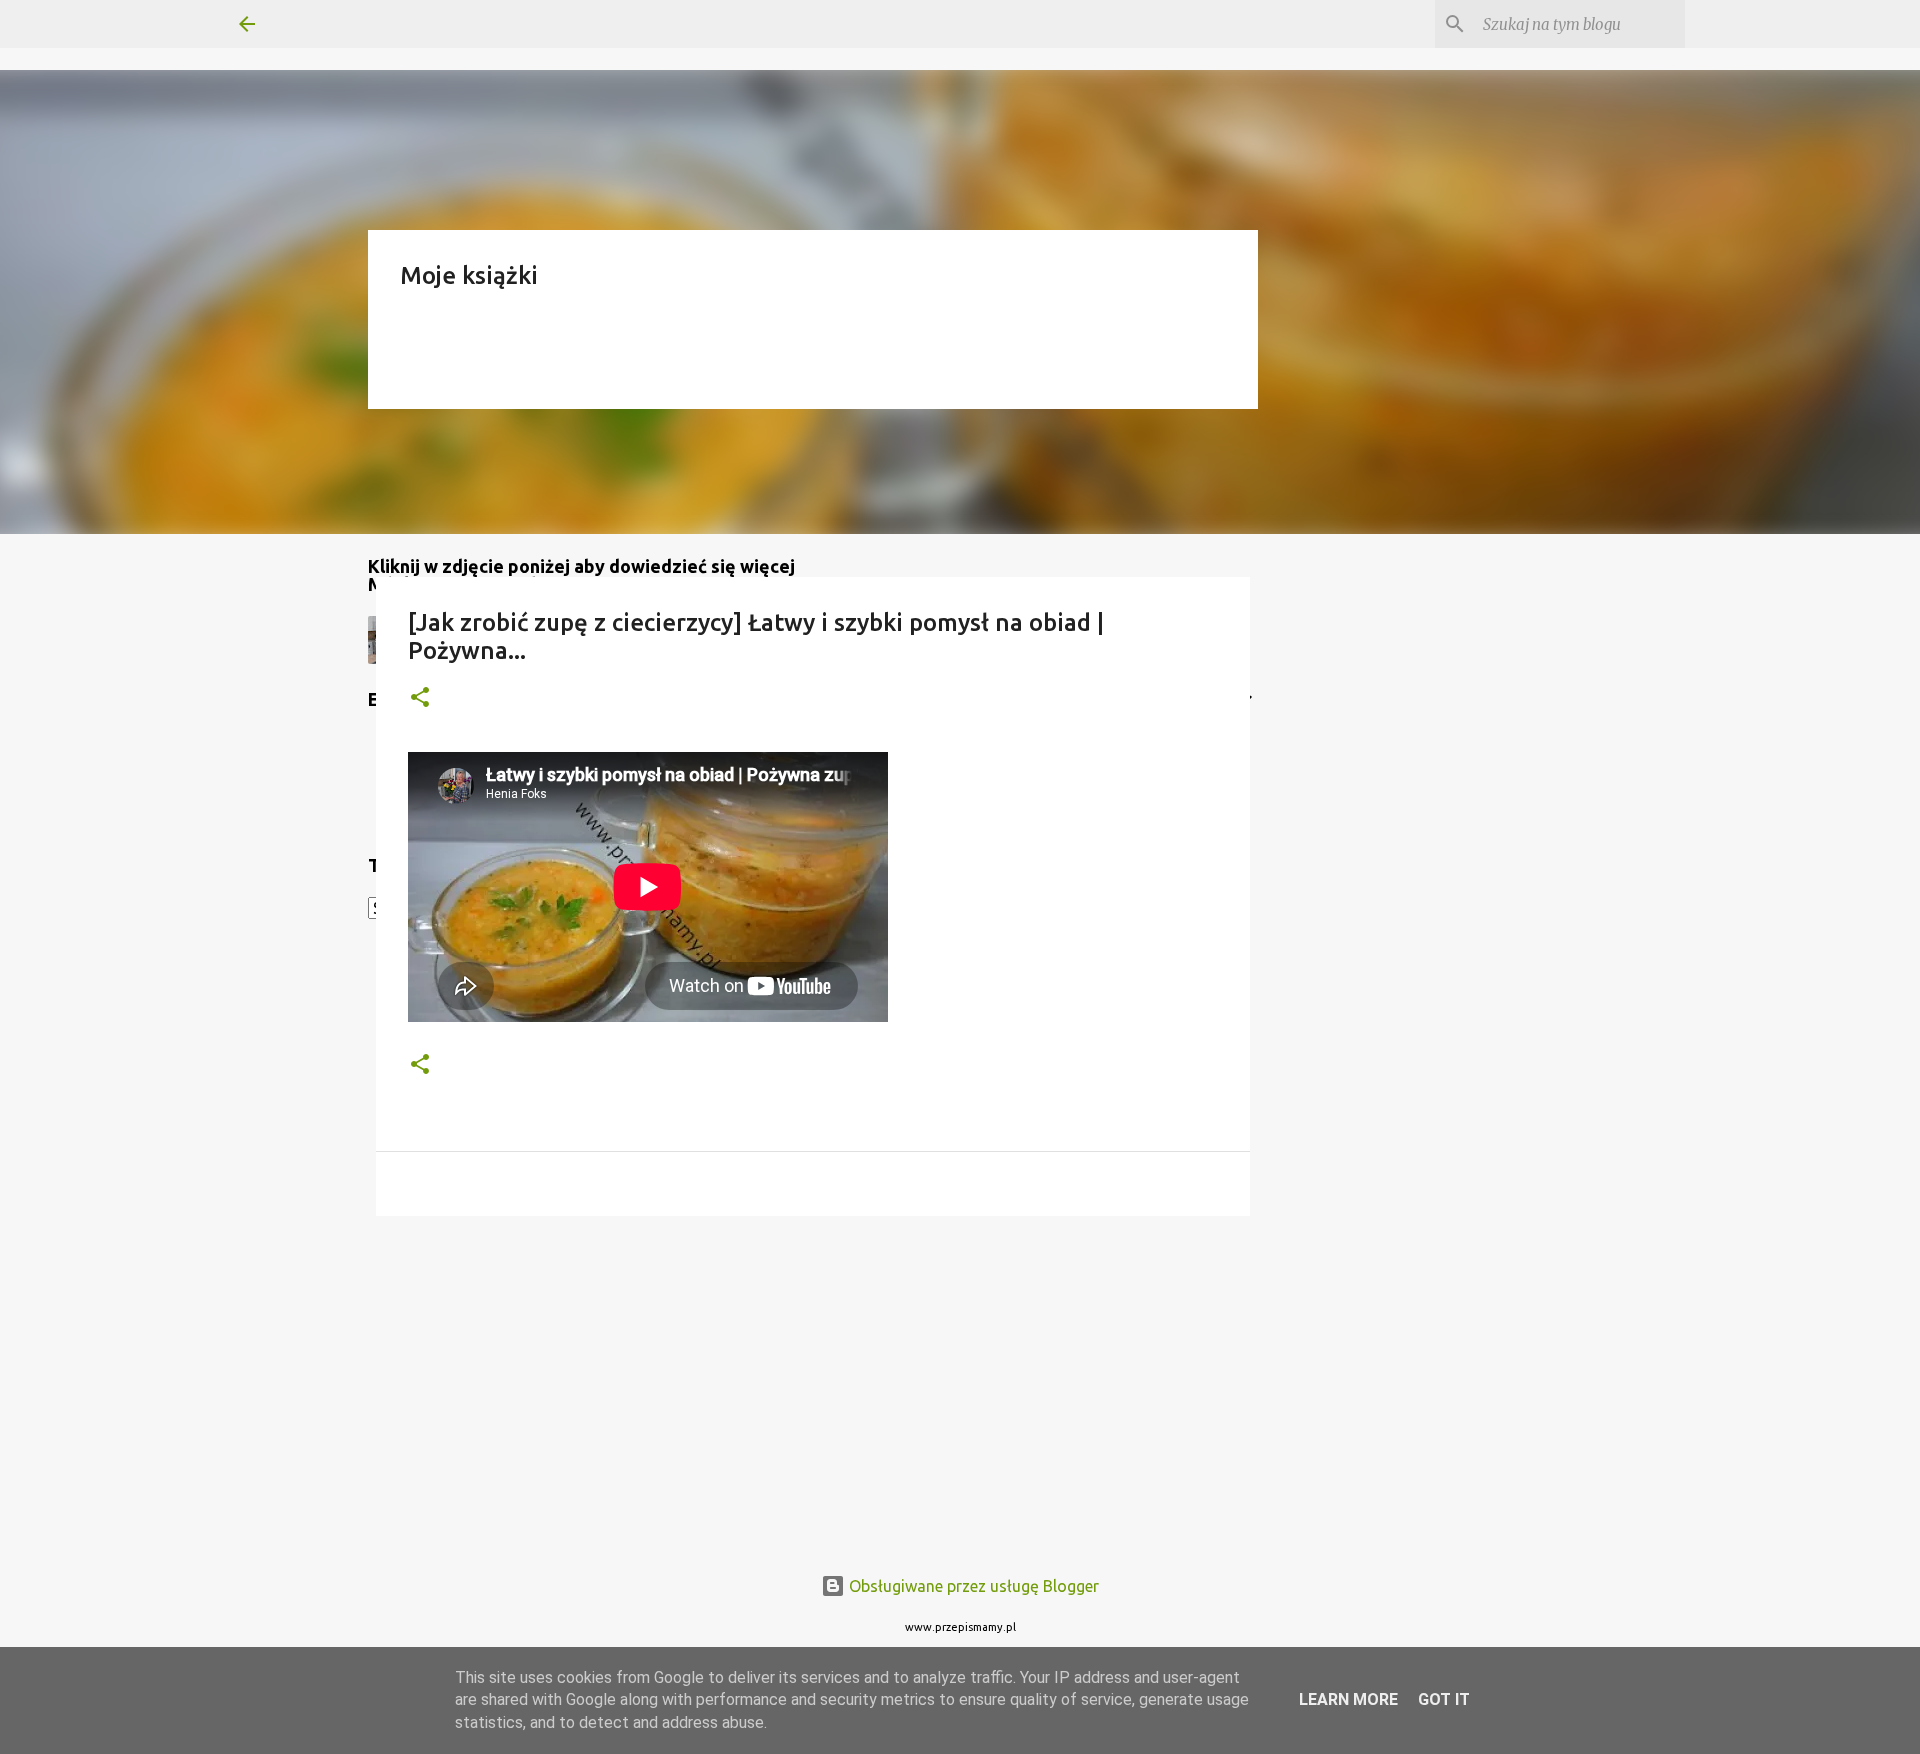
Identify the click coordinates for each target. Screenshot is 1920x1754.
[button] (420, 698)
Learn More (1348, 1699)
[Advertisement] (813, 1386)
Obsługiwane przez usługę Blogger (972, 1586)
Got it (1444, 1699)
